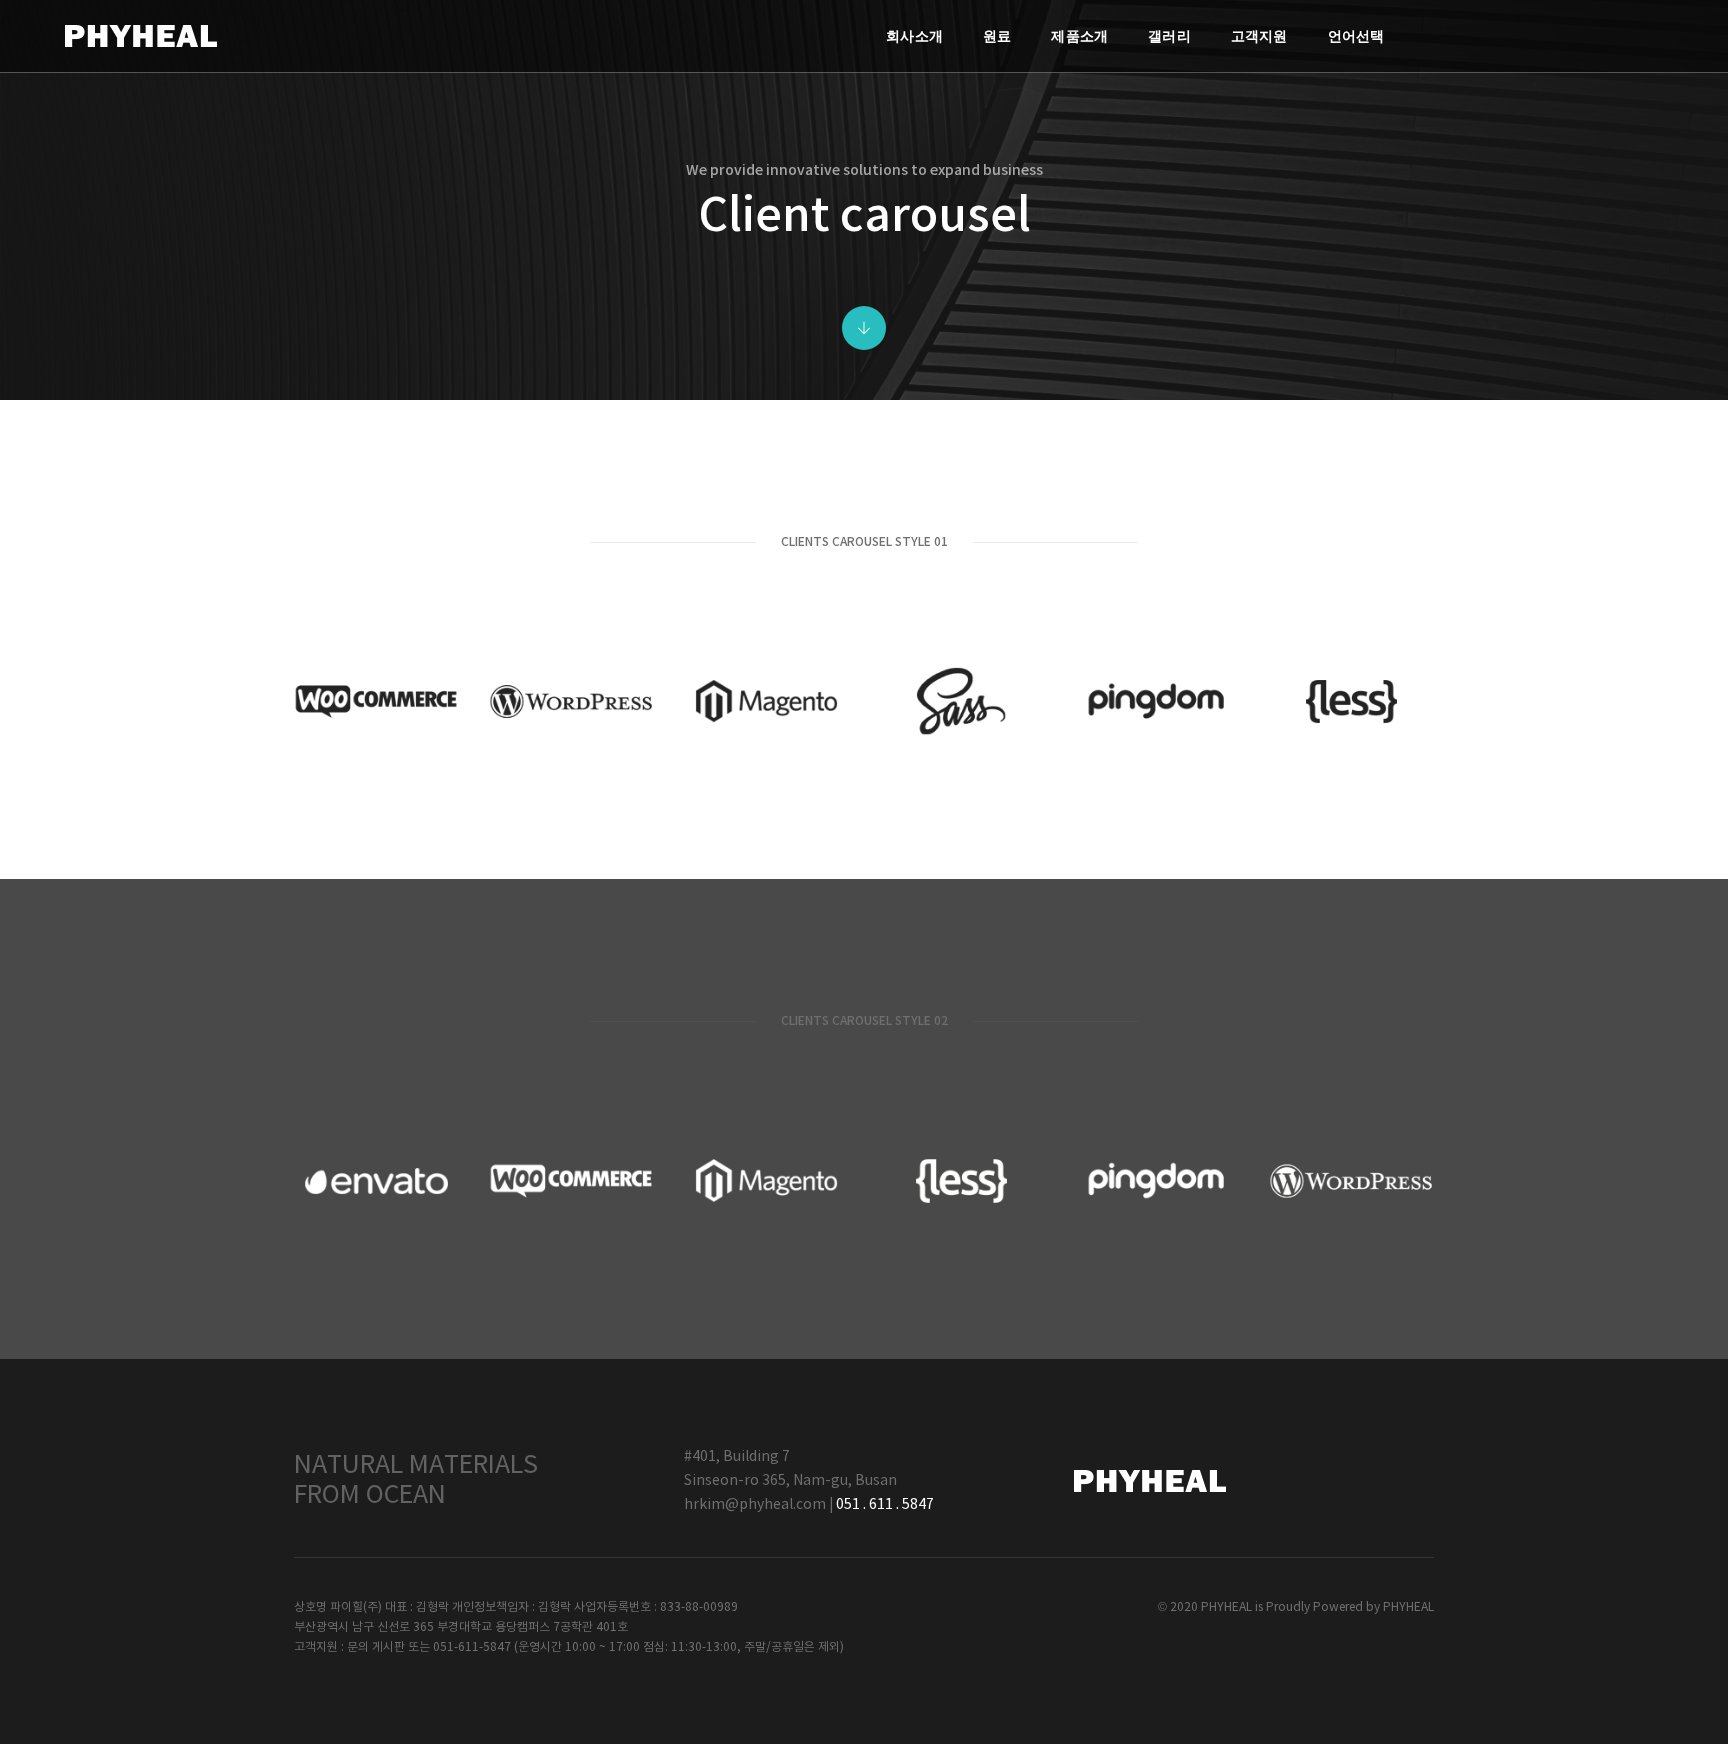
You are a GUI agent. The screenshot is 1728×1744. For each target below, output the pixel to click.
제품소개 (1079, 36)
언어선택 (1356, 36)
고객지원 (1259, 36)
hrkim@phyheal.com (755, 1505)
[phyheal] (141, 36)
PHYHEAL (1408, 1607)
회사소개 (914, 36)
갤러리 (1169, 36)
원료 (997, 36)
